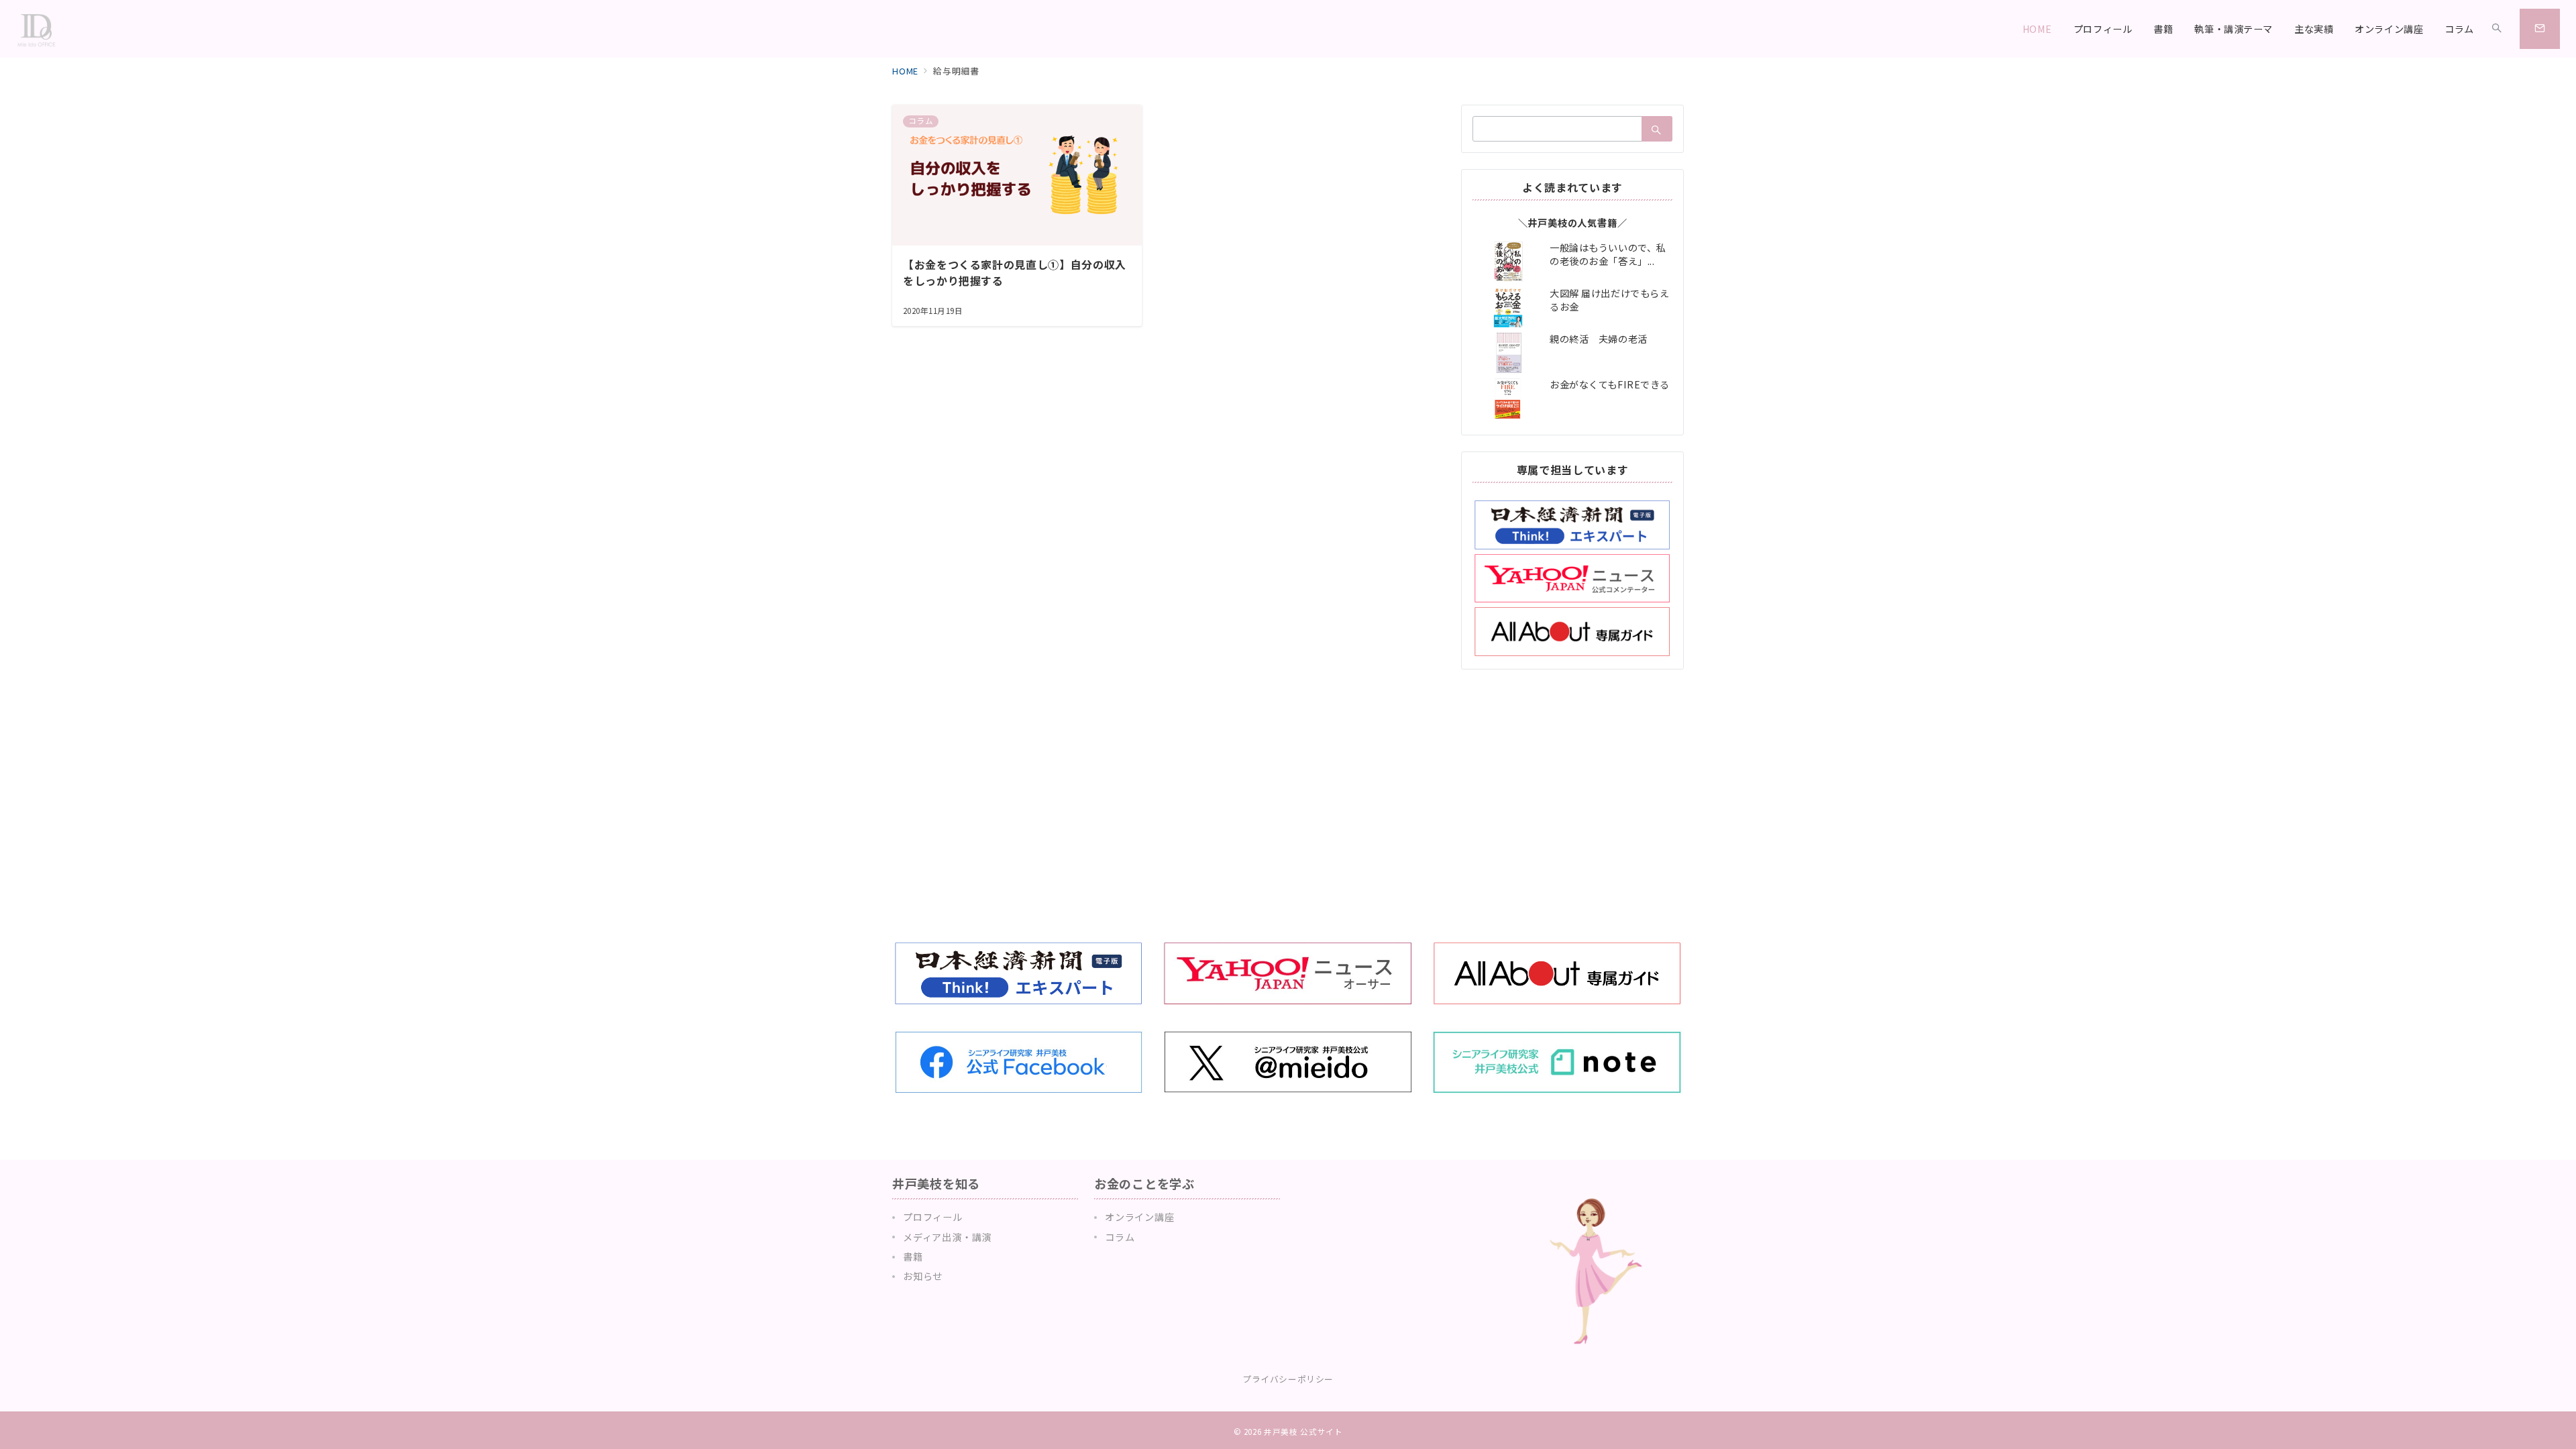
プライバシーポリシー (1288, 1379)
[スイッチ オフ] (2497, 29)
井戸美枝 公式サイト (1303, 1432)
